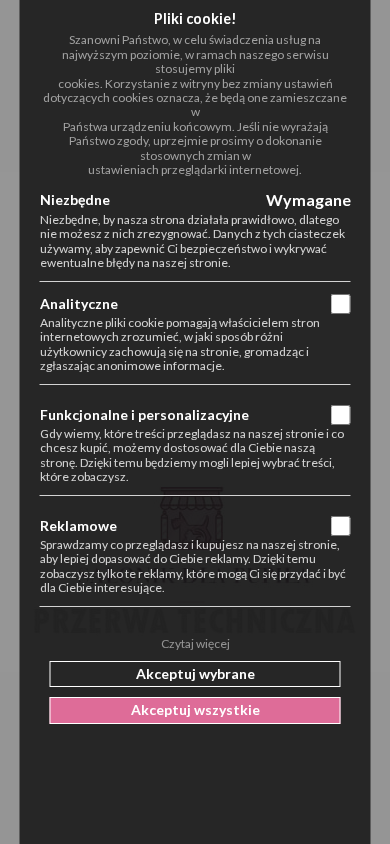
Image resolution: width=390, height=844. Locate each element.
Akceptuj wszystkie (195, 709)
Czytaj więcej (195, 644)
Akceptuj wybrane (195, 673)
